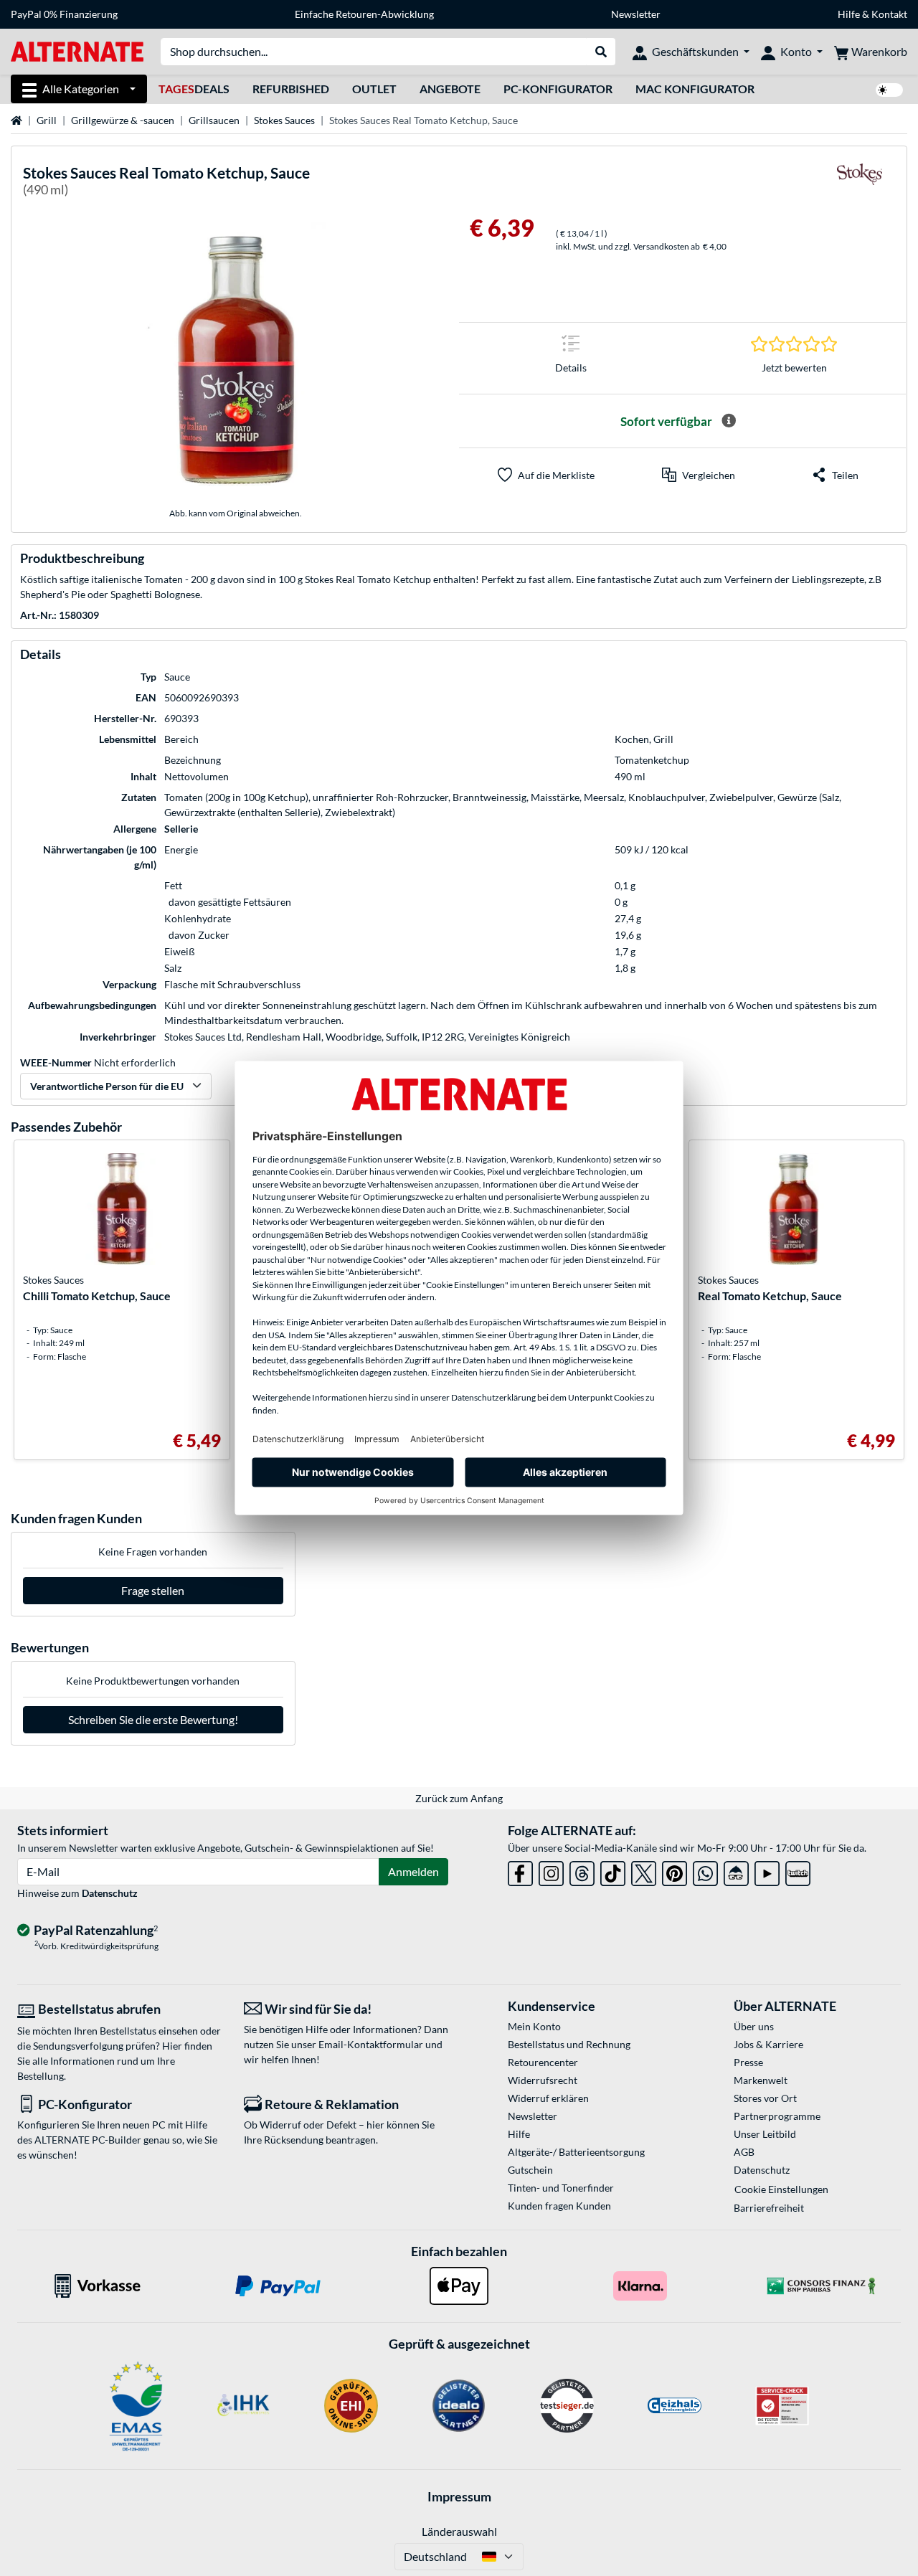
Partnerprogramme (777, 2116)
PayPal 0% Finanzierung (64, 14)
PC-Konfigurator (558, 89)
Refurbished (291, 89)
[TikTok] (613, 1871)
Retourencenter (543, 2062)
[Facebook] (520, 1871)
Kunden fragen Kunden (559, 2206)
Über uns (754, 2026)
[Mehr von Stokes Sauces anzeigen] (859, 183)
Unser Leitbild (765, 2134)
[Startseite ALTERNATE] (77, 51)
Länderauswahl (459, 2531)
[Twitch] (798, 1871)
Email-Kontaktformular (371, 2044)
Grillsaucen (214, 120)
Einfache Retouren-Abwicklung (364, 14)
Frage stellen (153, 1590)
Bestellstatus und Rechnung (569, 2044)
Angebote (450, 89)
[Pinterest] (675, 1871)
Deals (194, 89)
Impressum (459, 2496)
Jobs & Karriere (768, 2044)
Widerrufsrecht (543, 2080)
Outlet (374, 89)
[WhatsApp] (705, 1871)
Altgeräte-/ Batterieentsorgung (576, 2152)
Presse (748, 2062)
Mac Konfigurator (695, 89)
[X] (644, 1871)
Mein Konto (534, 2026)
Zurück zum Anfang (459, 1798)
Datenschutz (110, 1893)
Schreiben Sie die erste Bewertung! (153, 1719)
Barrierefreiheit (769, 2208)
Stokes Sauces (284, 120)
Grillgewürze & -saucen (123, 120)
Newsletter (636, 14)
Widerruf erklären (548, 2098)
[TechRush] (736, 1871)
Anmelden (413, 1871)
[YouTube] (767, 1871)
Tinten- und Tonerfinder (561, 2188)
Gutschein (530, 2170)
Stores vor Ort (765, 2098)
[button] (699, 475)
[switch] (889, 90)
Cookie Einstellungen (781, 2189)
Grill (47, 120)
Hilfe (849, 14)
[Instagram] (551, 1871)
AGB (744, 2152)
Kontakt (889, 14)
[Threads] (582, 1871)
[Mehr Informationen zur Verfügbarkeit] (729, 421)
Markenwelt (761, 2080)
